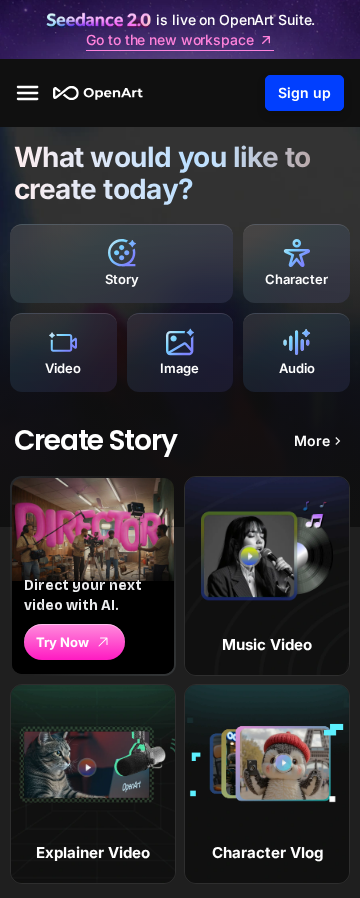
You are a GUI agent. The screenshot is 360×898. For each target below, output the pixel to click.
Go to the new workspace (169, 40)
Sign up (304, 92)
